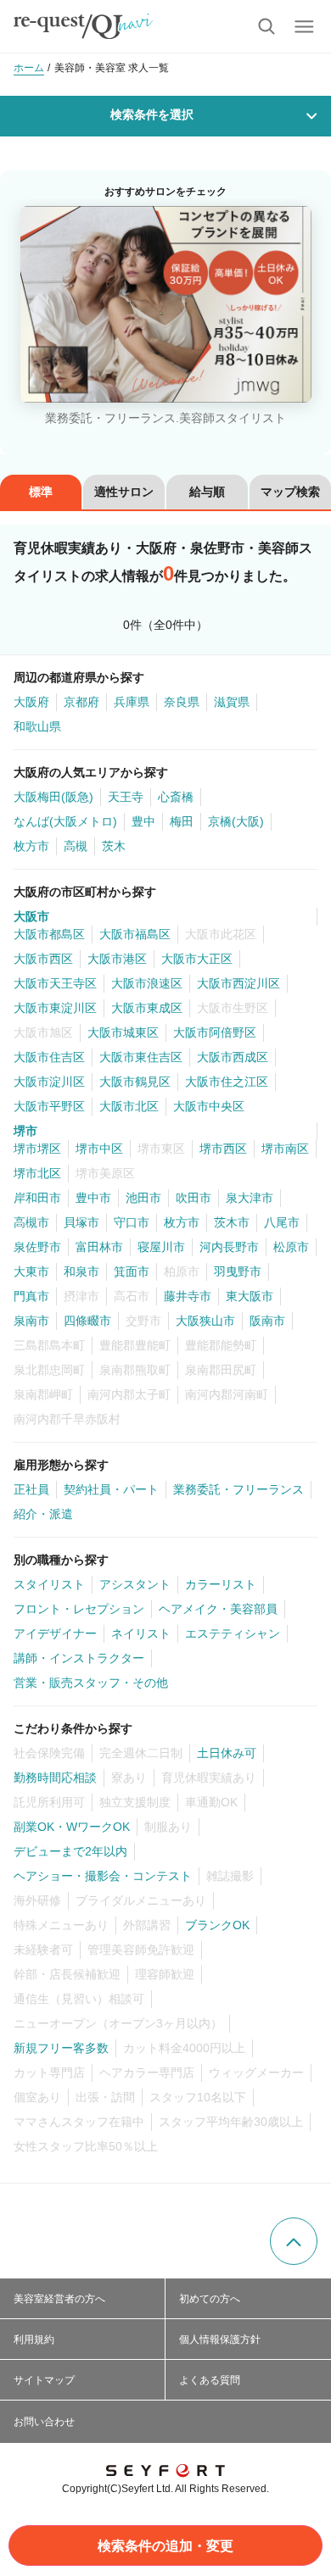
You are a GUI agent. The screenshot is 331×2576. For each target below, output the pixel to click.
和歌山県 (37, 726)
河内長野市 (229, 1247)
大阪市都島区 (49, 934)
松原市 (291, 1247)
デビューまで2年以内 (70, 1851)
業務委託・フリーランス (238, 1489)
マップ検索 (290, 492)
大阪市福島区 (135, 934)
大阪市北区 (129, 1106)
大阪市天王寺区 (55, 983)
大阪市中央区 (209, 1106)
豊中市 (93, 1198)
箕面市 (132, 1271)
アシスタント (135, 1584)
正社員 (31, 1489)
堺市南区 (285, 1149)
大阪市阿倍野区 (215, 1032)
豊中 (143, 821)
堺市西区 (223, 1149)
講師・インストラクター (79, 1658)
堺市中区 (99, 1149)
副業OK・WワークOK (72, 1827)
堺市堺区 (37, 1149)
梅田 (182, 821)
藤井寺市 (188, 1296)
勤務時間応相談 (55, 1778)
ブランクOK (217, 1925)
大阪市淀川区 (49, 1082)
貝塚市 (81, 1222)
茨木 (114, 846)
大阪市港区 (117, 959)
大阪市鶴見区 (135, 1082)
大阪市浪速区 (147, 983)
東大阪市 (250, 1296)
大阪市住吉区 (49, 1057)
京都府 (81, 702)
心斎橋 (176, 797)
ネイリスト (141, 1633)
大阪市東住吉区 (141, 1057)
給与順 (207, 492)
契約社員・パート (111, 1489)
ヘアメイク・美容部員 (218, 1609)
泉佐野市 (37, 1247)
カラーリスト (221, 1584)
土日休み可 (227, 1753)
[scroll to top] (294, 2241)
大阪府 (31, 702)
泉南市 (31, 1321)
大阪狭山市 (205, 1321)
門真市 (31, 1296)
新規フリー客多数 (61, 2048)
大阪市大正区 (197, 959)
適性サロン (124, 492)
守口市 (132, 1222)
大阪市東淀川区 (55, 1008)
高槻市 (31, 1222)
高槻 (76, 846)
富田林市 (99, 1247)
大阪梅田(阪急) (53, 797)
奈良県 (182, 702)
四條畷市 (87, 1321)
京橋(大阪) (236, 821)
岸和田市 (37, 1198)
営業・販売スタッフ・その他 (91, 1683)
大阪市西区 (43, 959)
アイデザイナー (55, 1633)
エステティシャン (233, 1633)
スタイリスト (49, 1584)
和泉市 (81, 1271)
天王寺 (126, 797)
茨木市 (232, 1222)
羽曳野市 (238, 1271)
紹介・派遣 (43, 1514)
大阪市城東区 (123, 1032)
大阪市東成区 (147, 1008)
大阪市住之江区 (227, 1082)
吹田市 (194, 1198)
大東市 (31, 1271)
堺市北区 (37, 1173)
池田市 (143, 1198)
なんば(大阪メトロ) (65, 821)
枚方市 (31, 846)
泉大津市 (250, 1198)
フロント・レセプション (79, 1609)
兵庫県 (132, 702)
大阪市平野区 (49, 1106)
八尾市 (282, 1222)
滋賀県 (232, 702)
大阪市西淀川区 (238, 983)
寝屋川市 (161, 1247)
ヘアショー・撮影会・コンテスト (103, 1876)
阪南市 (267, 1321)
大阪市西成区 (233, 1057)
